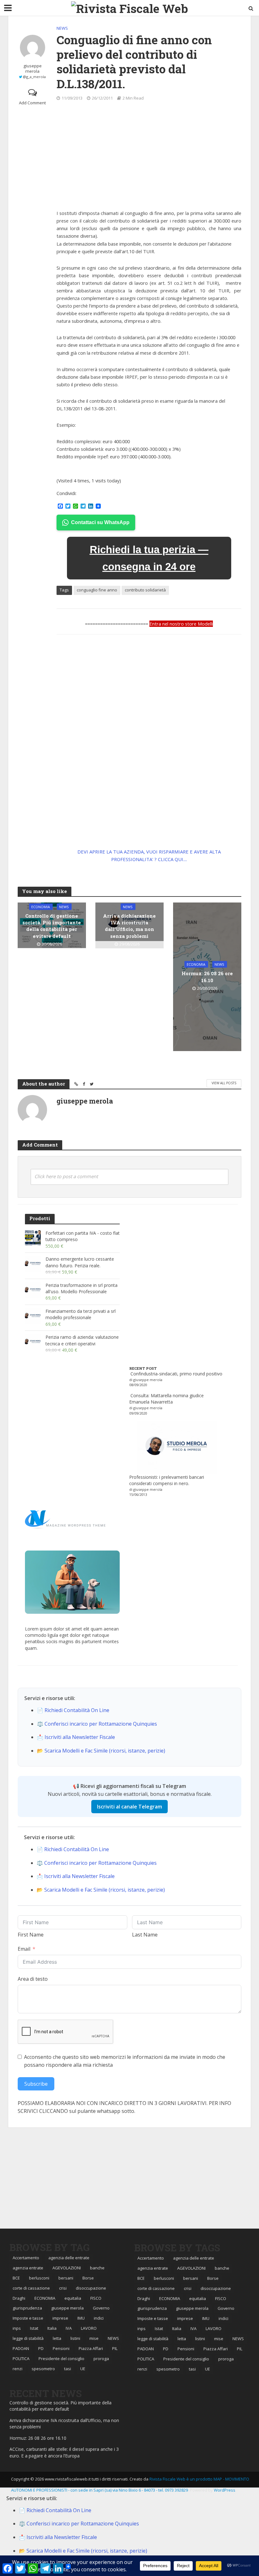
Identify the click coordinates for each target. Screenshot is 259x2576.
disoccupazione (91, 2288)
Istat (34, 2328)
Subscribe (36, 2084)
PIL (115, 2348)
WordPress (225, 2490)
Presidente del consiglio (61, 2359)
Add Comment (32, 103)
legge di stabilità (28, 2338)
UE (83, 2369)
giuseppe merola (33, 69)
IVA (69, 2328)
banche (97, 2268)
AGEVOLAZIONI (67, 2268)
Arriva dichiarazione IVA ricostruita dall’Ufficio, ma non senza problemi (129, 926)
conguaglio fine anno (97, 590)
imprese (60, 2318)
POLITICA (21, 2359)
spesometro (43, 2369)
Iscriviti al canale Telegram (129, 1807)
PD (41, 2348)
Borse (88, 2278)
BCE (16, 2278)
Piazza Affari (91, 2348)
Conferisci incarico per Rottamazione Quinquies (101, 1724)
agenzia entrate (28, 2268)
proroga (101, 2359)
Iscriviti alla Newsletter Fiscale (80, 1737)
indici (99, 2318)
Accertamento (26, 2258)
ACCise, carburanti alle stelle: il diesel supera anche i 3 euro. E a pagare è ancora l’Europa (64, 2452)
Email (24, 1949)
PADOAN (21, 2348)
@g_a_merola (34, 77)
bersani (66, 2278)
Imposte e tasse (28, 2318)
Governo (101, 2308)
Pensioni (61, 2348)
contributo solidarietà (145, 590)
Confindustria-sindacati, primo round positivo (176, 1374)
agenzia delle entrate (69, 2258)
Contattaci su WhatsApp (100, 522)
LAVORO (89, 2328)
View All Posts (224, 1083)
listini (75, 2338)
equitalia (73, 2298)
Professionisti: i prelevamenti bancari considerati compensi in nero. (167, 1480)
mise (94, 2338)
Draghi (19, 2298)
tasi (68, 2369)
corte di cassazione (31, 2288)
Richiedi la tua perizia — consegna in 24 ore (149, 558)
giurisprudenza (27, 2308)
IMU (81, 2318)
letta (57, 2338)
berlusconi (39, 2278)
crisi (63, 2288)
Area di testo (33, 1979)
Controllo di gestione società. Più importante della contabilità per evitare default (52, 926)
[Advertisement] (149, 156)
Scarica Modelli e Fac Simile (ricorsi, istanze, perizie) (105, 1751)
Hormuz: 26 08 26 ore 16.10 (207, 977)
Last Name (145, 1935)
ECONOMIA (41, 906)
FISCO (96, 2298)
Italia (52, 2328)
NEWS (62, 28)
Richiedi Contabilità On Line (77, 1710)
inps (17, 2328)
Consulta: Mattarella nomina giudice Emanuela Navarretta (166, 1399)
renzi (18, 2369)
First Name (31, 1935)
